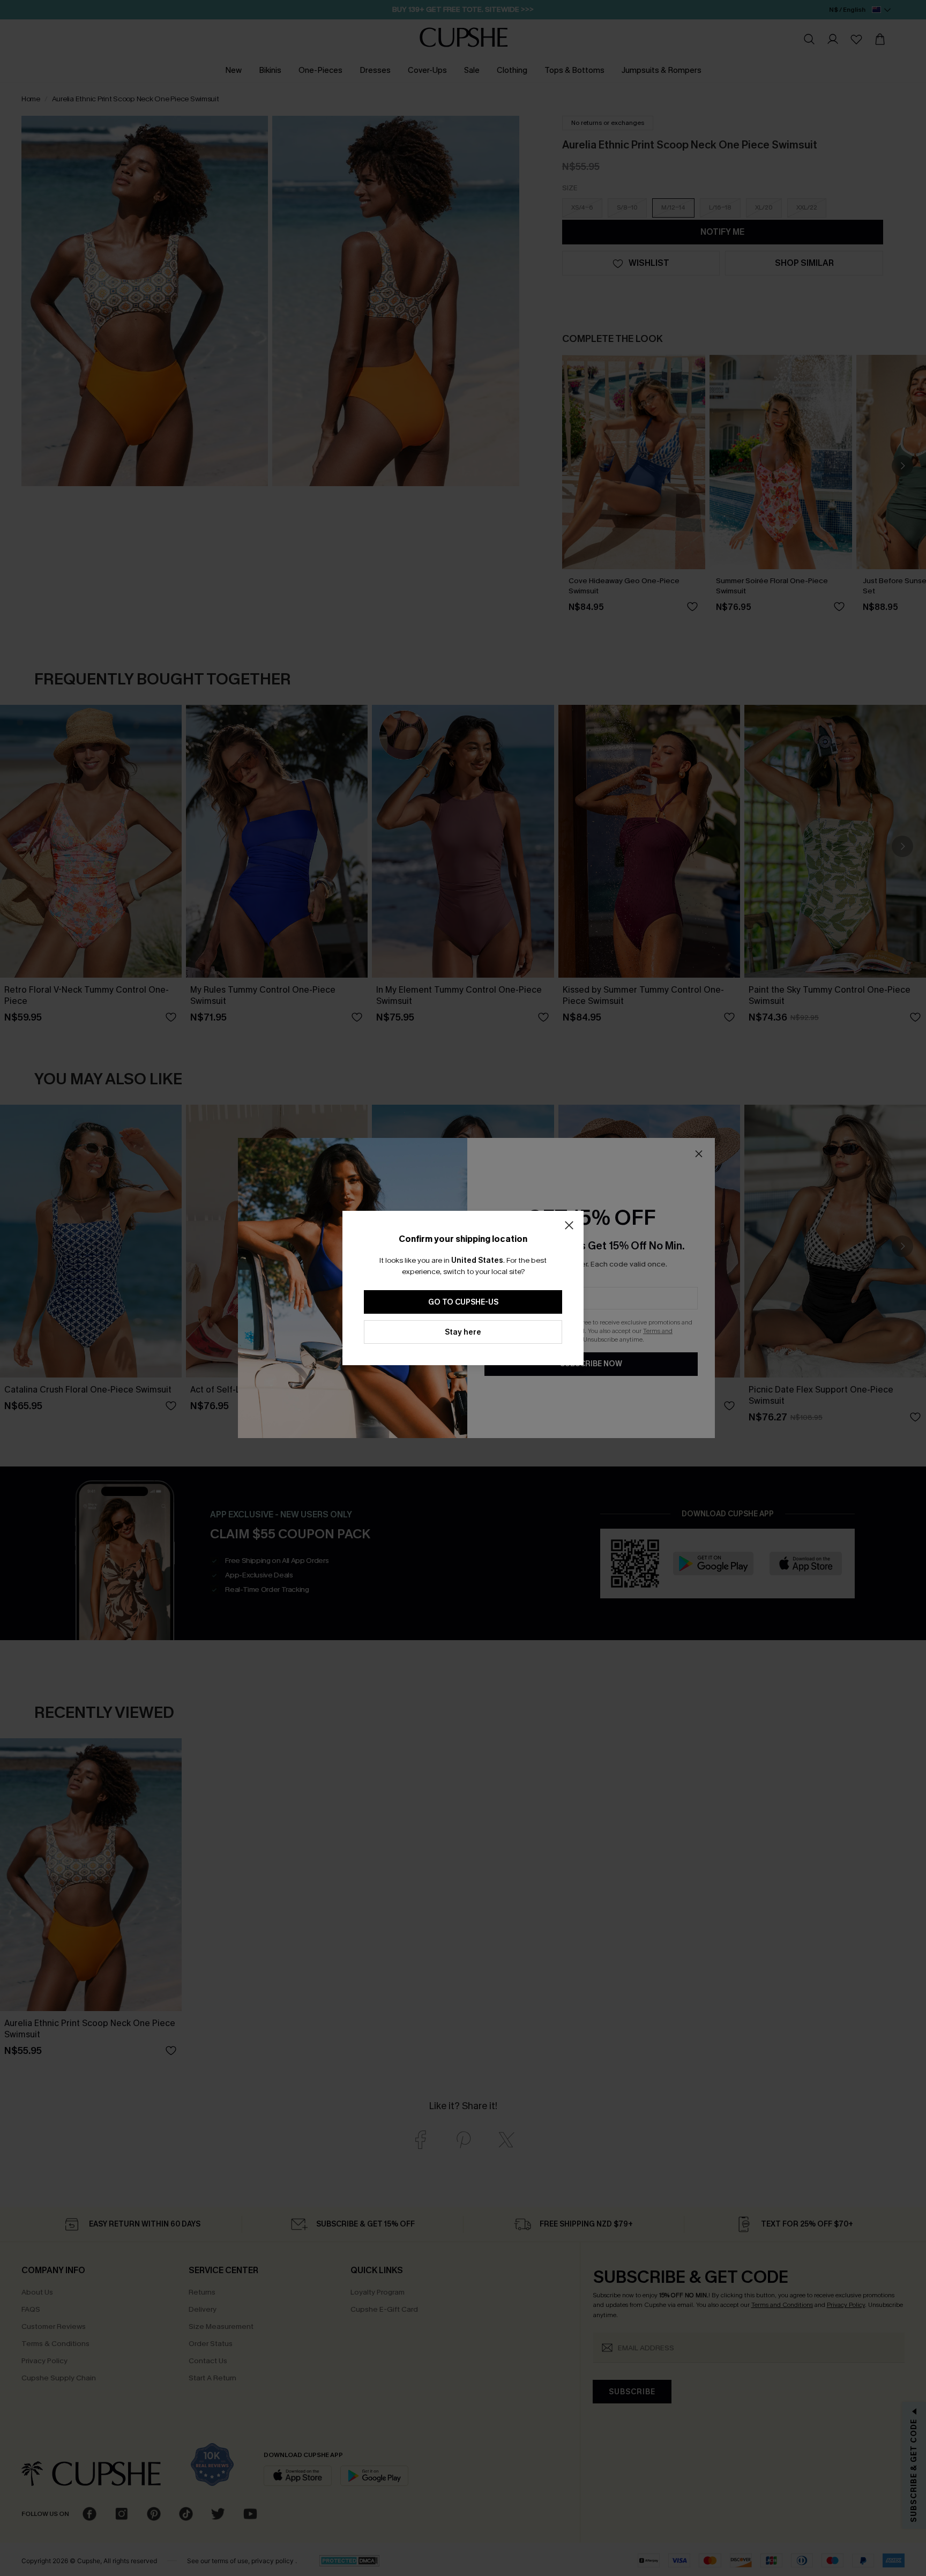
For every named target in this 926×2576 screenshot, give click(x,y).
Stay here (463, 1332)
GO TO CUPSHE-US (463, 1302)
